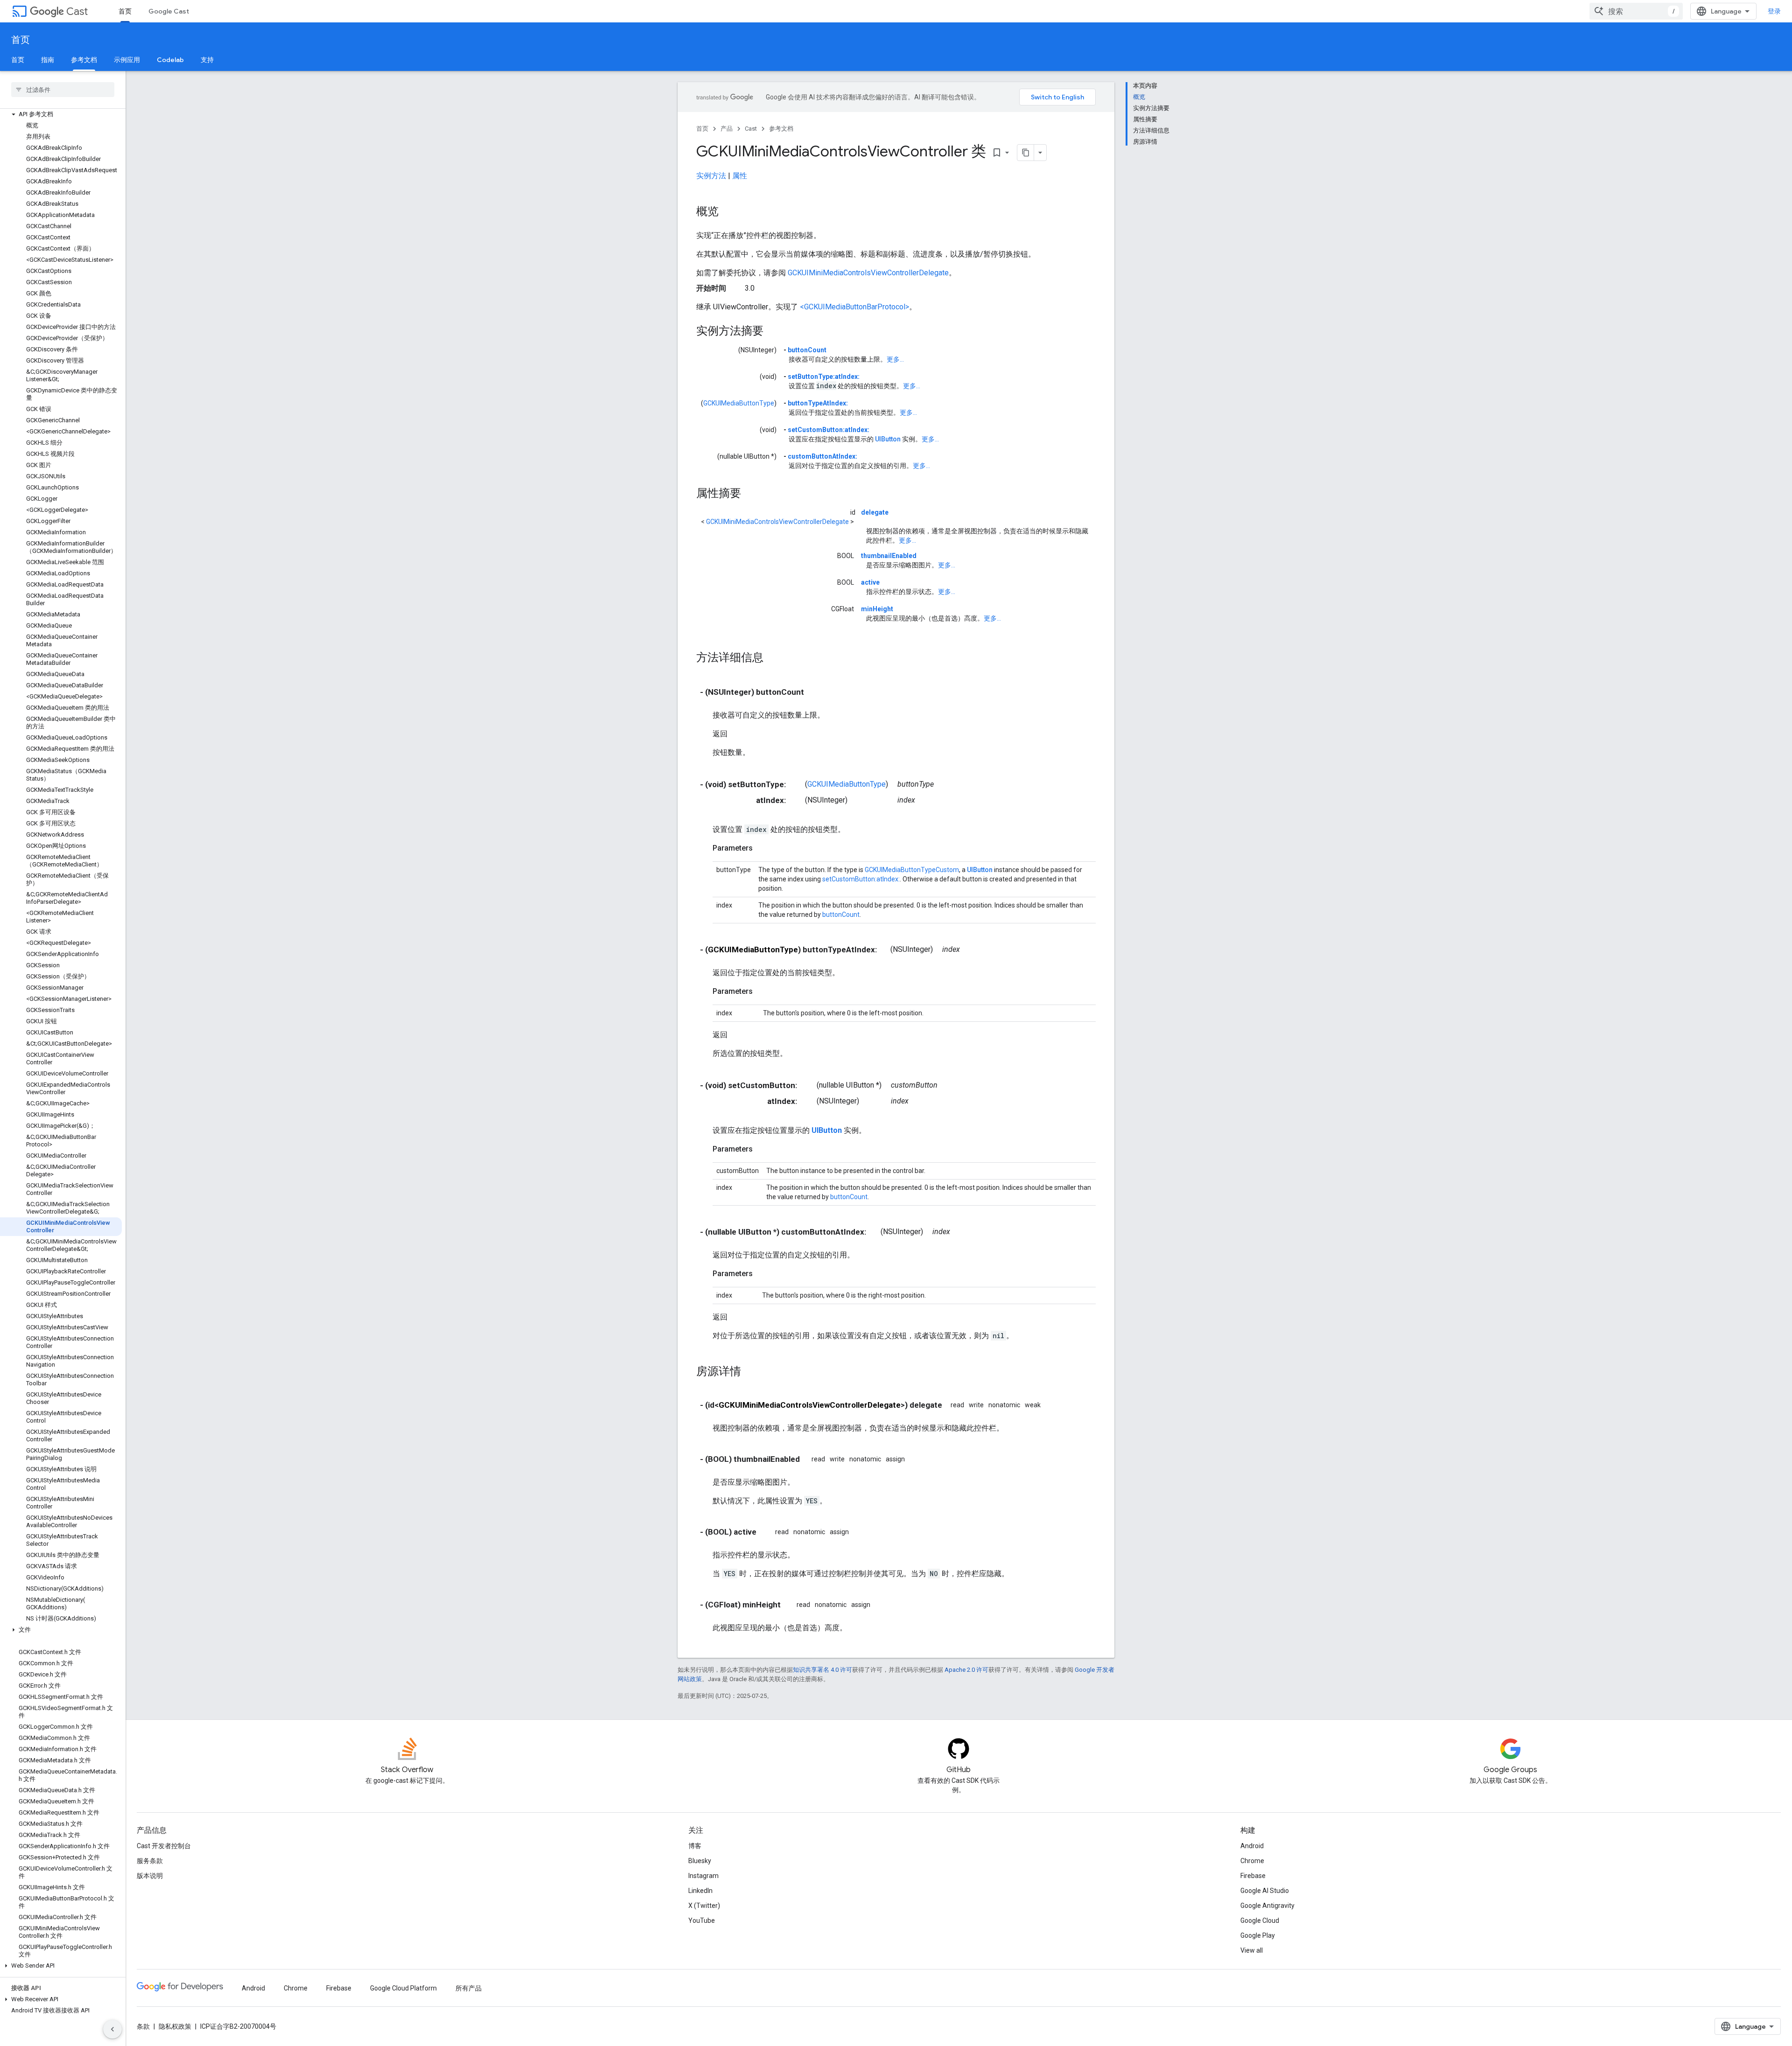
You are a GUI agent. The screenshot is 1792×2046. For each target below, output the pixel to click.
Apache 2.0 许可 (966, 1670)
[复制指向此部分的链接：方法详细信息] (773, 658)
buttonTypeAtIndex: (818, 403)
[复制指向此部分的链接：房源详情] (750, 1372)
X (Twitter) (704, 1906)
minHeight (877, 609)
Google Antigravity (1267, 1906)
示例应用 (127, 60)
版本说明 (150, 1876)
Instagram (703, 1876)
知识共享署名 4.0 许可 (822, 1670)
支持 (207, 60)
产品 (727, 129)
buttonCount (807, 350)
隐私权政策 (175, 2026)
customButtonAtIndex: (822, 456)
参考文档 (84, 60)
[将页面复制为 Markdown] (1026, 153)
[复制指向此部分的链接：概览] (728, 212)
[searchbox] (63, 90)
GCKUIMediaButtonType (739, 403)
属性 (740, 176)
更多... (895, 359)
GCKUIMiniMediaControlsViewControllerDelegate (868, 273)
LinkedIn (700, 1891)
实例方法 (711, 176)
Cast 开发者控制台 (164, 1846)
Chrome (1252, 1861)
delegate (875, 512)
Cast (77, 11)
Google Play (1258, 1935)
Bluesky (700, 1861)
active (870, 582)
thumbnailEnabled (889, 556)
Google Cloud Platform (403, 1988)
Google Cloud (1260, 1920)
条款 (143, 2026)
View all (1252, 1950)
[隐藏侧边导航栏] (112, 2029)
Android (1252, 1846)
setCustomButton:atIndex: (829, 430)
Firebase (1253, 1876)
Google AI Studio (1265, 1891)
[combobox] (1636, 11)
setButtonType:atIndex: (824, 377)
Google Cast (169, 11)
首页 (125, 11)
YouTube (702, 1920)
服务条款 (150, 1861)
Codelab (170, 60)
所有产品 (469, 1988)
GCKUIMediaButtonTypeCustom (912, 870)
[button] (61, 114)
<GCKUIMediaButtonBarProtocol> (854, 307)
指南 (48, 60)
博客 (695, 1846)
